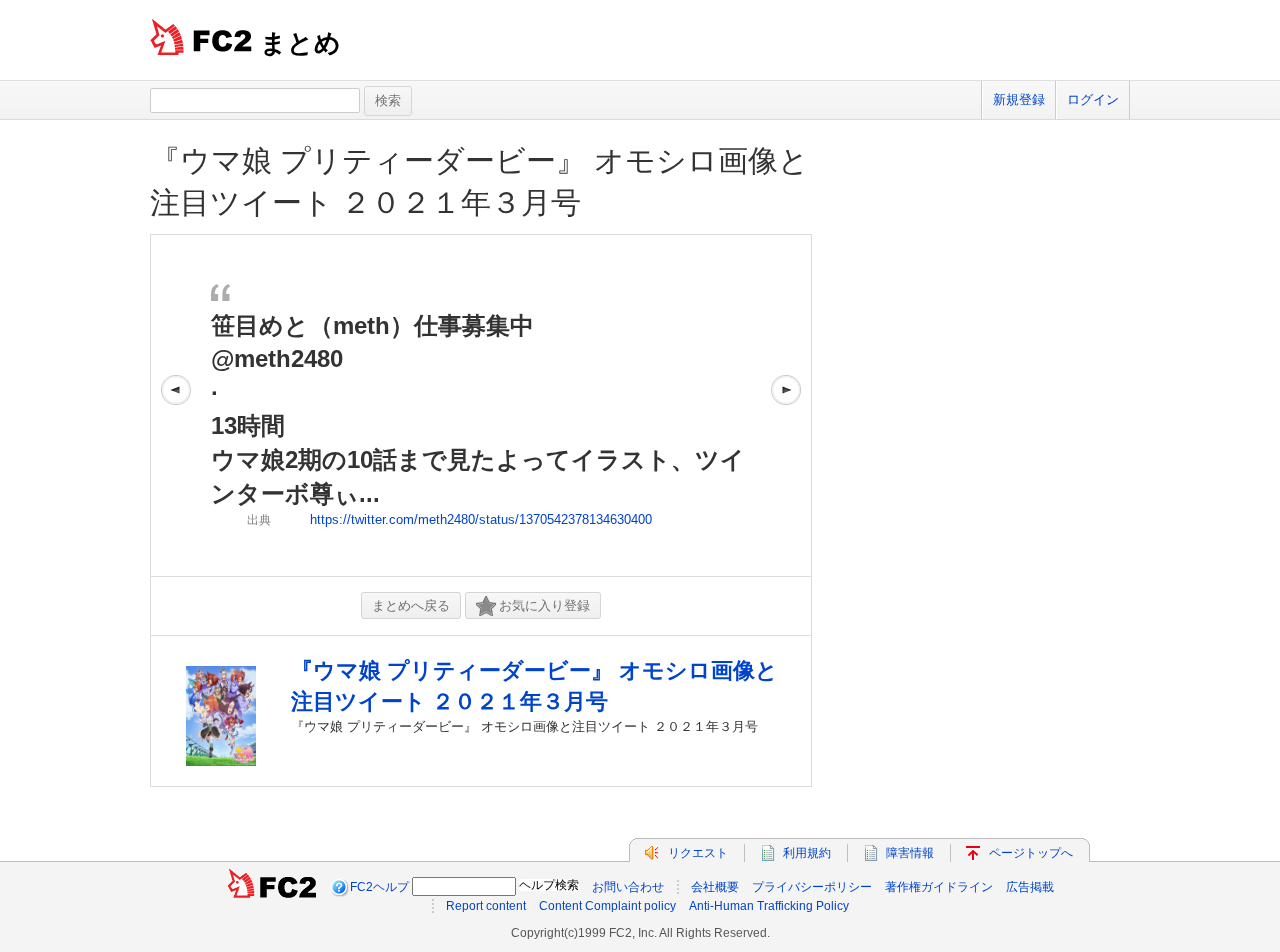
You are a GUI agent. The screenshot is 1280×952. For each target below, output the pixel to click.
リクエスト (698, 853)
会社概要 (715, 887)
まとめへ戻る (411, 605)
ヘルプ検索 (549, 885)
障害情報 (910, 853)
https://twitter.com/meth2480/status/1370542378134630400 (481, 519)
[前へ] (176, 405)
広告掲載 (1030, 887)
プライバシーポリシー (812, 887)
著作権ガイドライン (939, 887)
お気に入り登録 (544, 605)
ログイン (1093, 99)
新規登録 (1019, 99)
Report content (486, 906)
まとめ (300, 43)
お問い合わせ (628, 887)
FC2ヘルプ (379, 887)
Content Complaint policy (607, 906)
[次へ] (786, 405)
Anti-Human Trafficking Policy (769, 906)
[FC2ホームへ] (272, 887)
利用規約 (807, 853)
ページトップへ (1031, 853)
